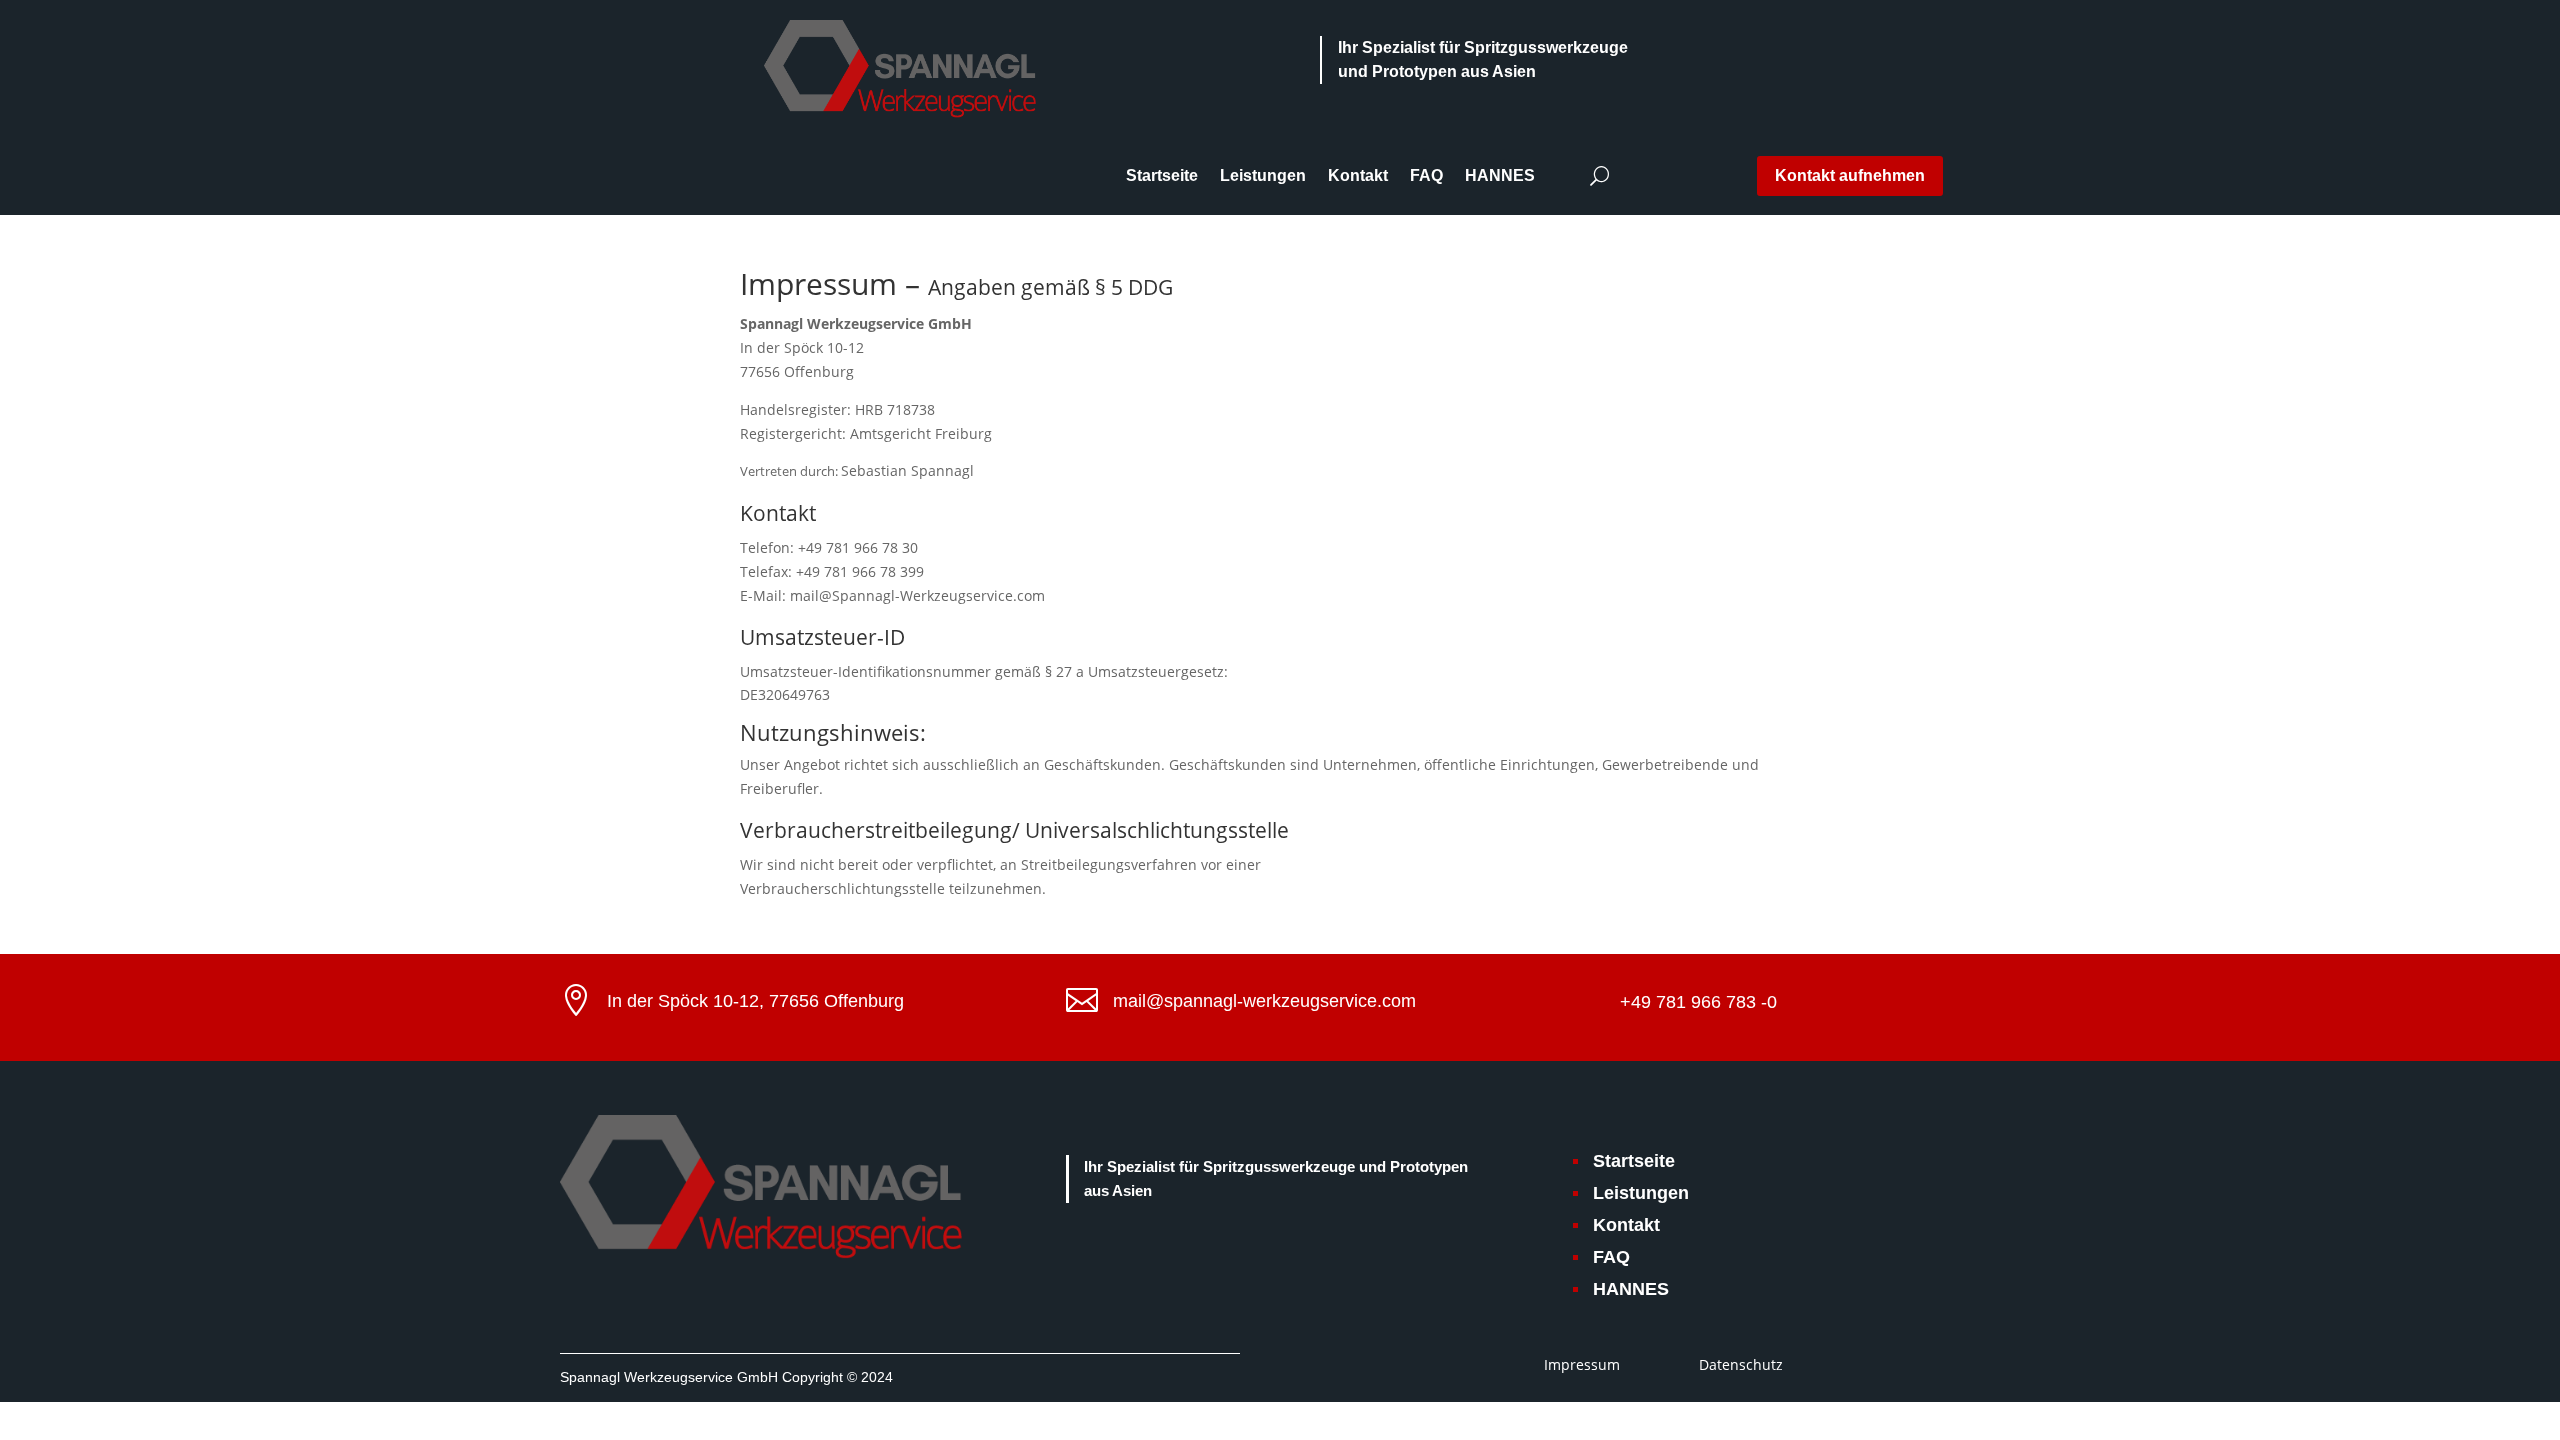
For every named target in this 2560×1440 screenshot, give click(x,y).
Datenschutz (1741, 1364)
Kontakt (1358, 175)
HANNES (1500, 175)
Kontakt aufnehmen (1850, 175)
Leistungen (1263, 175)
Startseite (1162, 175)
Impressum (1582, 1364)
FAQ (1426, 175)
